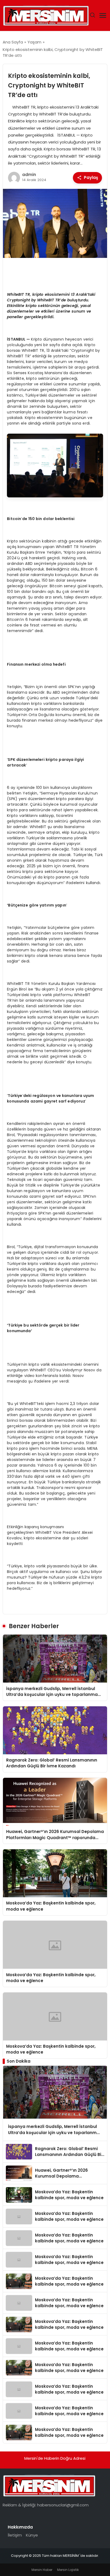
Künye (32, 2535)
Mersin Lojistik (68, 2570)
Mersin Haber (42, 2570)
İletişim (15, 2535)
